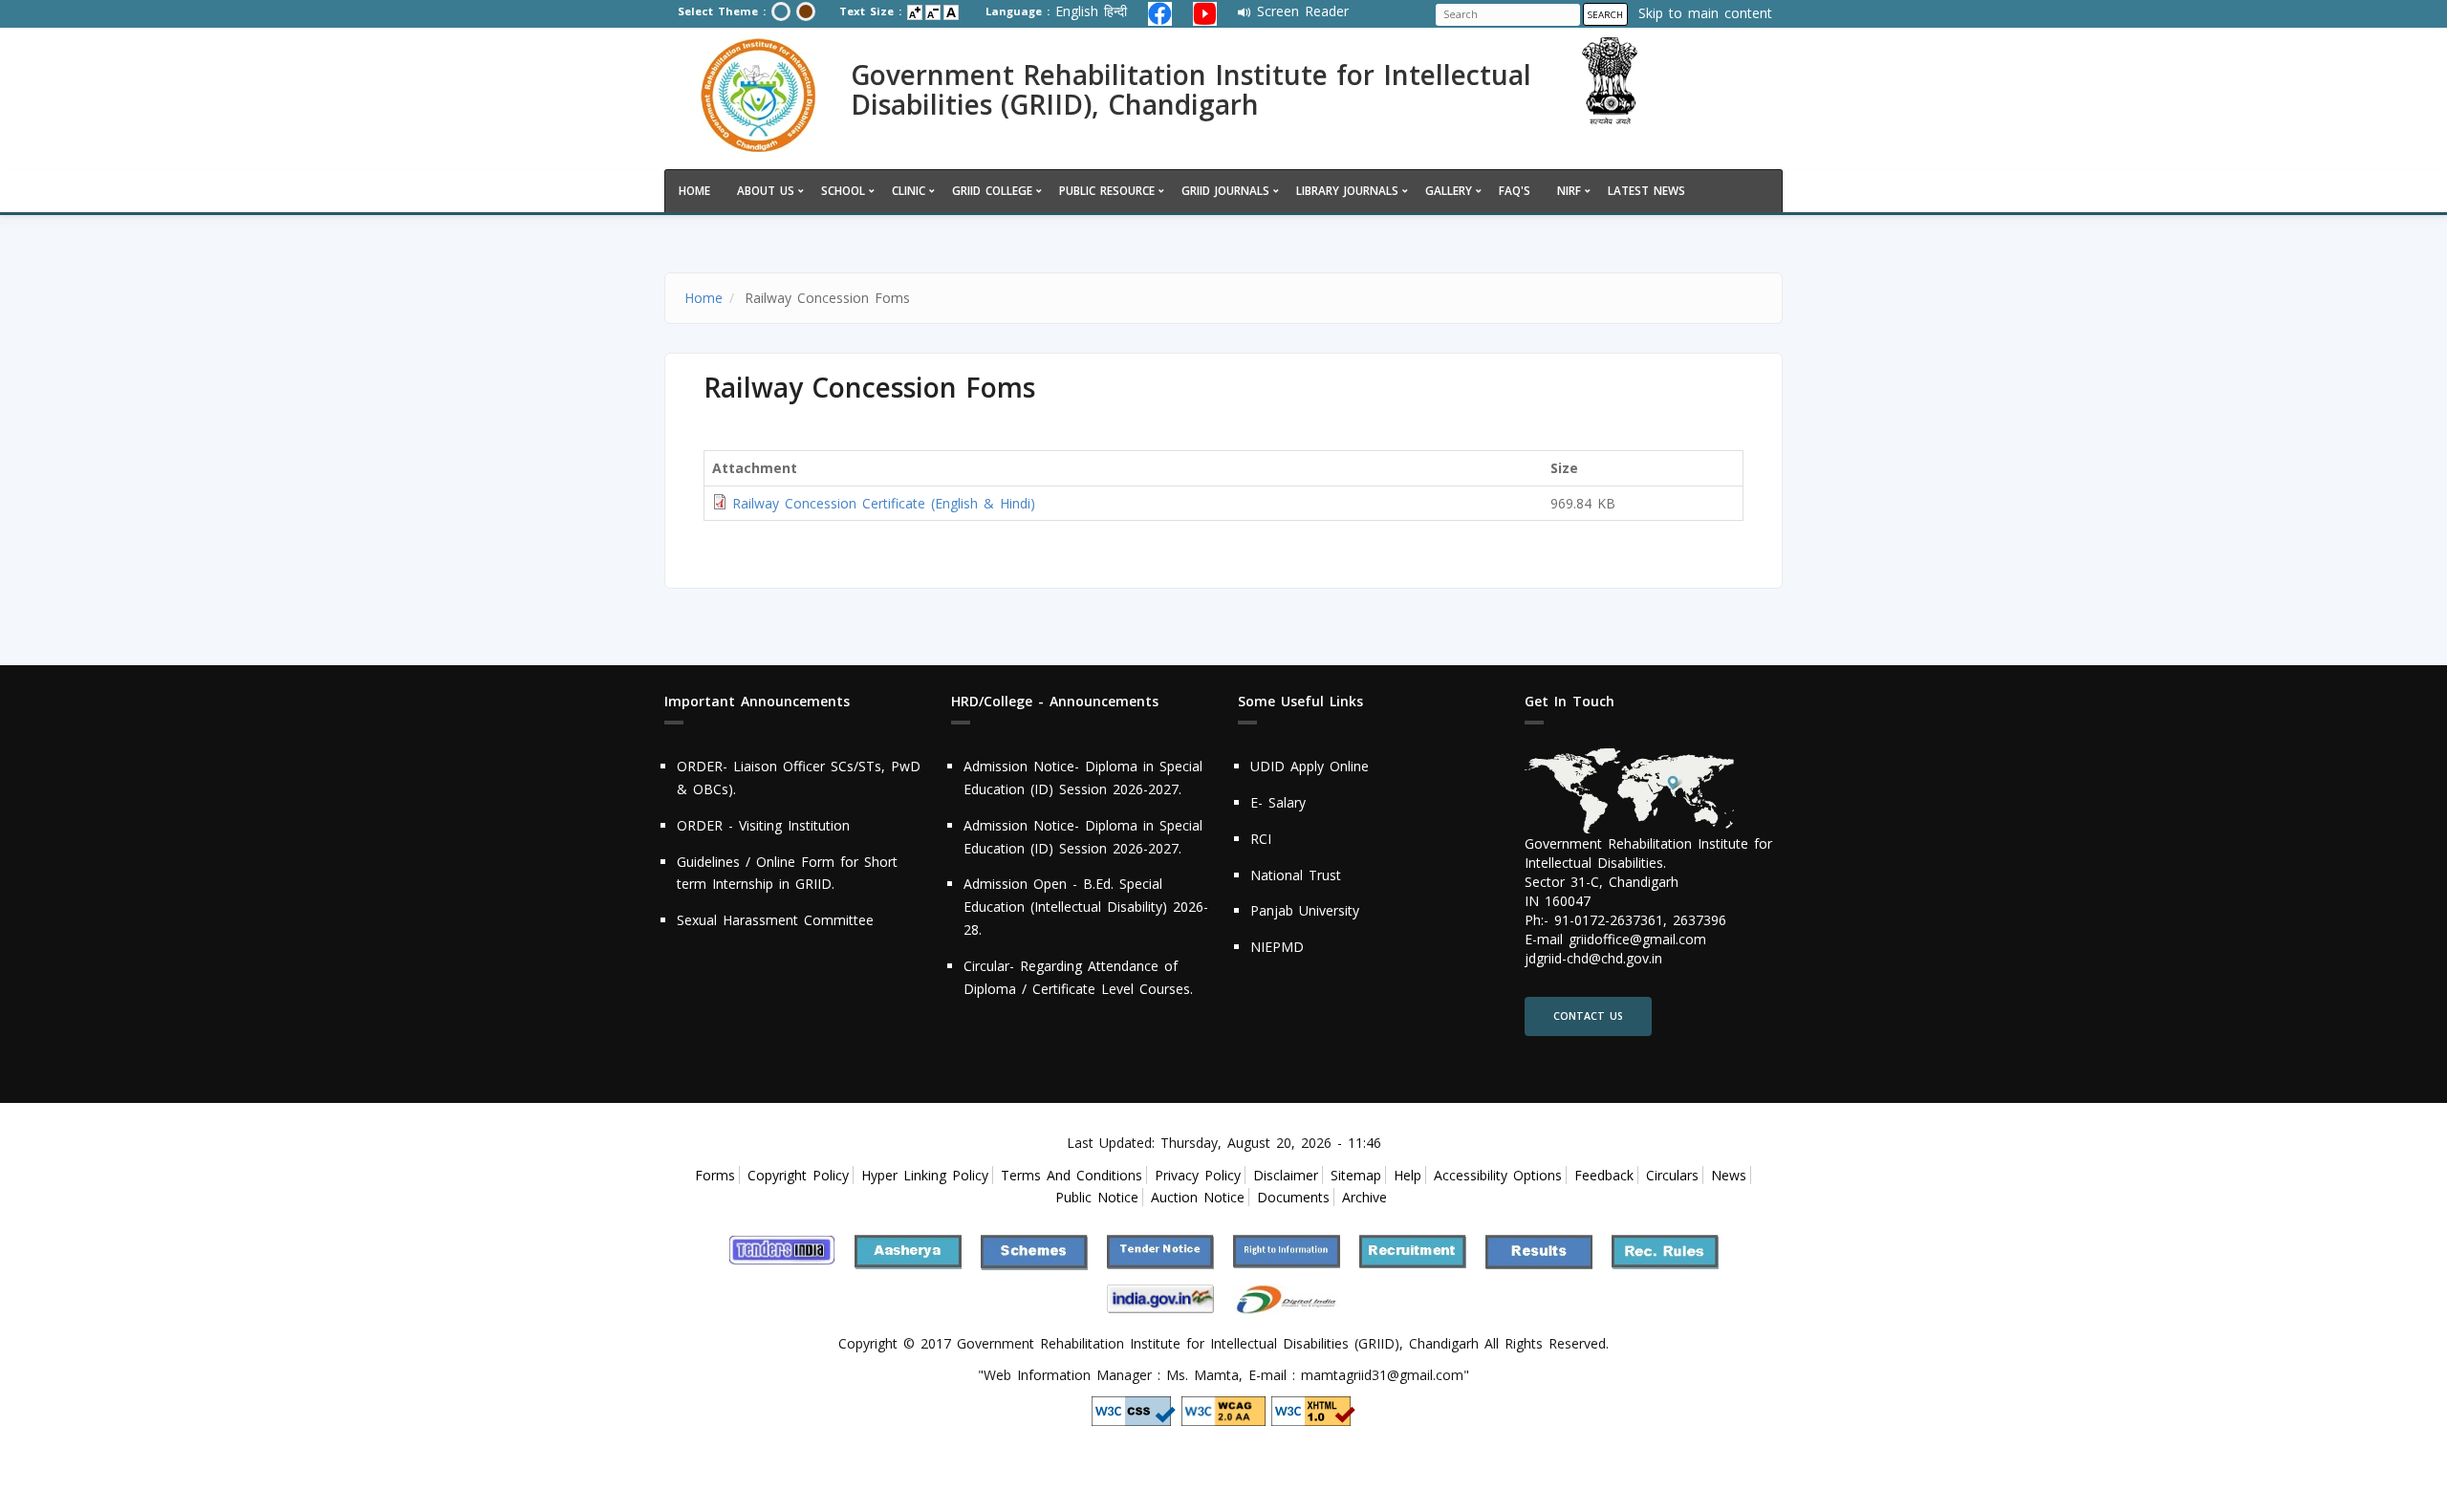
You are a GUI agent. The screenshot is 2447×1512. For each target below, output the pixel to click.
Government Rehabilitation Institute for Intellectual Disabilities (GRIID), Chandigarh (1191, 90)
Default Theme (781, 11)
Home (694, 190)
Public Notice (1097, 1197)
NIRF (1569, 190)
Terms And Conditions (1072, 1175)
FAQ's (1515, 190)
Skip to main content (1705, 13)
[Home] (758, 95)
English (1077, 11)
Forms (715, 1175)
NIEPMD (1277, 947)
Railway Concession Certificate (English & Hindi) (884, 503)
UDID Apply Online (1310, 766)
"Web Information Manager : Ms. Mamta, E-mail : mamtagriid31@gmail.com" (1223, 1375)
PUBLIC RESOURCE (1107, 190)
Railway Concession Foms (869, 386)
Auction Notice (1198, 1197)
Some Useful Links (1300, 702)
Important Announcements (757, 702)
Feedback (1604, 1175)
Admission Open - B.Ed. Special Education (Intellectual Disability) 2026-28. (1086, 907)
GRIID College (992, 190)
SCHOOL (843, 190)
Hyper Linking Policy (925, 1175)
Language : (1018, 11)
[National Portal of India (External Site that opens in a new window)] (782, 1249)
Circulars (1672, 1175)
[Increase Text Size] (915, 12)
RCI (1261, 839)
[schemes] (1034, 1251)
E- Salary (1278, 802)
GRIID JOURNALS (1225, 190)
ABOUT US (766, 190)
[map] (1630, 791)
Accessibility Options (1498, 1175)
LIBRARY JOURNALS (1347, 190)
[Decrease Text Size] (933, 12)
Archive (1364, 1197)
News (1729, 1175)
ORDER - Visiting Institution (763, 825)
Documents (1293, 1197)
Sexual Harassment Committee (775, 920)
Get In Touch (1570, 702)
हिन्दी (1115, 11)
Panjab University (1305, 910)
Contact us (1588, 1016)
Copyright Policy (798, 1175)
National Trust (1296, 875)
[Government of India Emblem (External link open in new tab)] (1661, 81)
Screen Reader (1303, 11)
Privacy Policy (1198, 1175)
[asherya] (908, 1251)
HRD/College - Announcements (1055, 702)
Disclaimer (1286, 1175)
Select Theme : (722, 11)
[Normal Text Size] (951, 12)
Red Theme (806, 11)
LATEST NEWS (1646, 190)
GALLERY (1449, 190)
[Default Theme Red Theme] (793, 13)
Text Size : (870, 11)
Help (1408, 1175)
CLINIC (909, 190)
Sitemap (1356, 1175)
